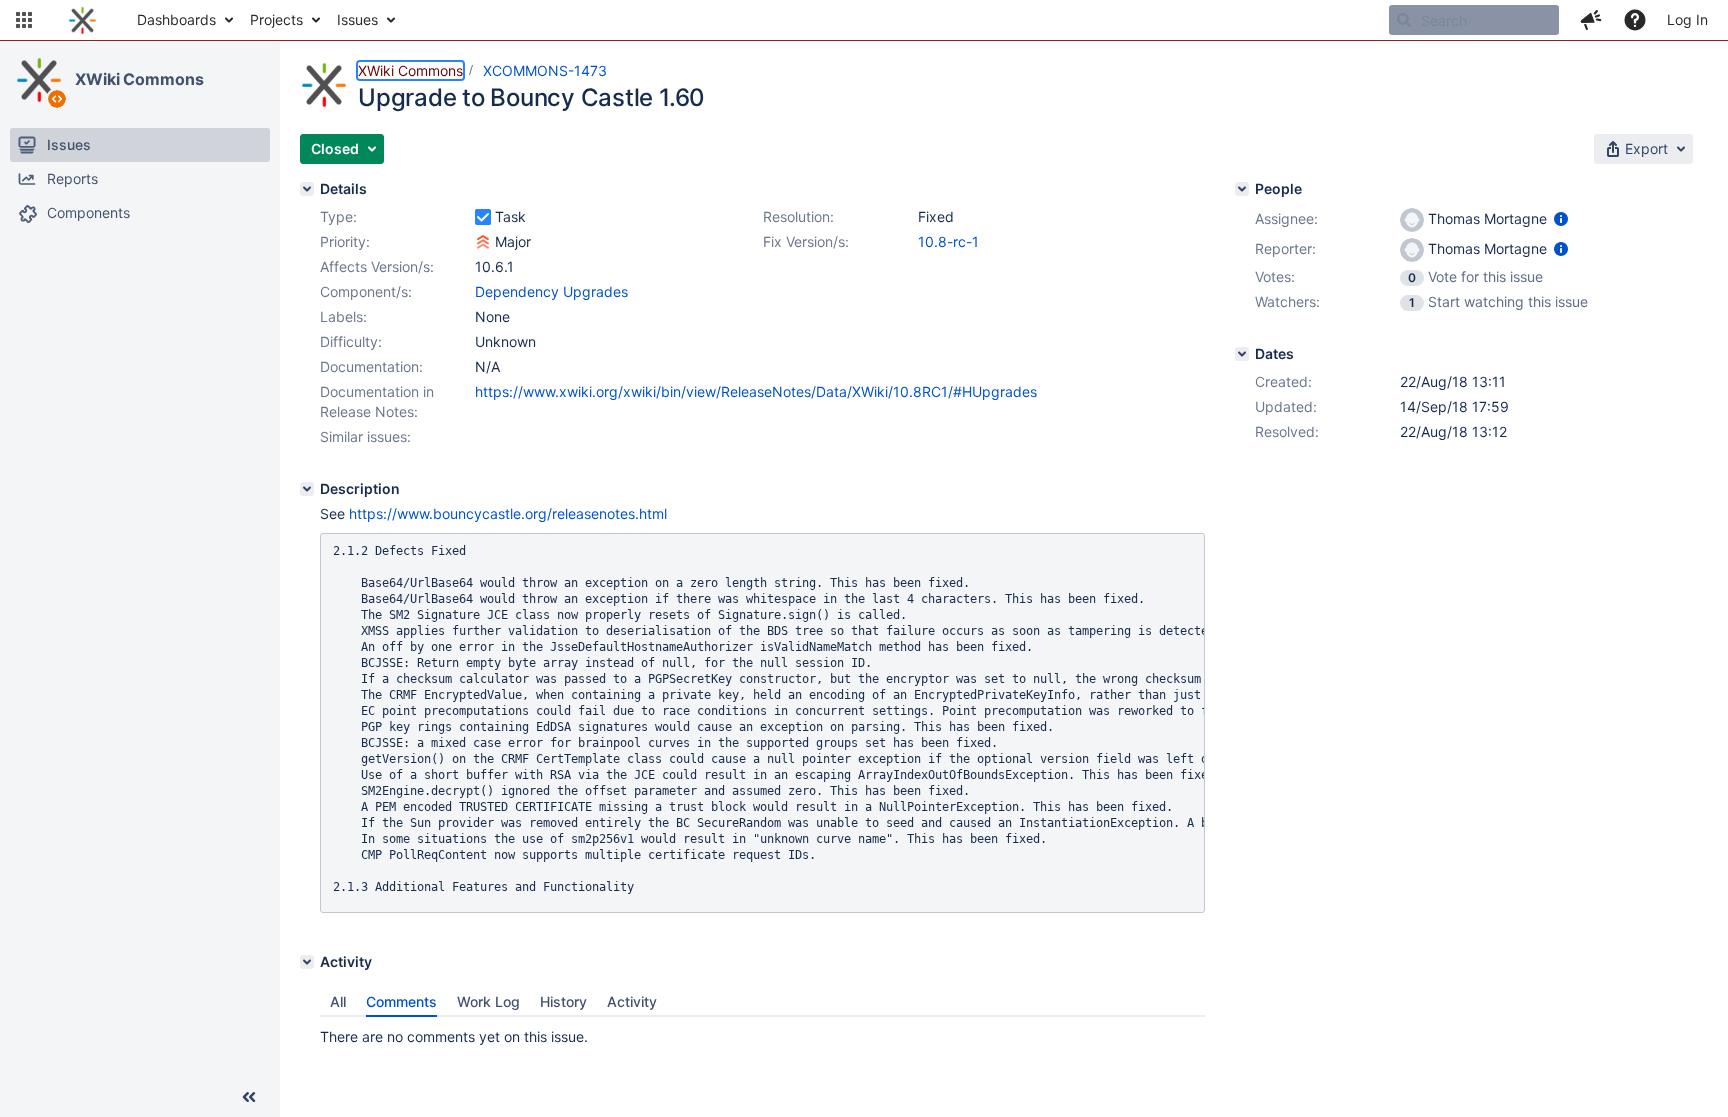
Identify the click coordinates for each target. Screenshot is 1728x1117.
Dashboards (176, 19)
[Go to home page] (82, 20)
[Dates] (1242, 354)
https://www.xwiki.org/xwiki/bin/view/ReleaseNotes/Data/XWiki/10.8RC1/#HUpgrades (756, 391)
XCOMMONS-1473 (545, 70)
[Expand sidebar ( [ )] (249, 1097)
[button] (24, 20)
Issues (357, 19)
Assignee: (1286, 218)
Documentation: (371, 366)
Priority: (345, 241)
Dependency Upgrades (551, 291)
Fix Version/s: (806, 241)
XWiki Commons (139, 79)
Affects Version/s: (377, 266)
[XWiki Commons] (39, 80)
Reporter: (1285, 248)
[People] (1242, 189)
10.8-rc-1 (948, 241)
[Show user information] (1561, 218)
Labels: (343, 316)
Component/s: (366, 291)
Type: (338, 216)
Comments (401, 1001)
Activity (632, 1001)
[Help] (1635, 20)
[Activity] (307, 962)
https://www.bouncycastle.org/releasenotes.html (508, 513)
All (338, 1001)
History (563, 1001)
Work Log (488, 1001)
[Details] (307, 189)
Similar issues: (365, 436)
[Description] (307, 489)
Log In (1687, 19)
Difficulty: (351, 341)
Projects (276, 19)
